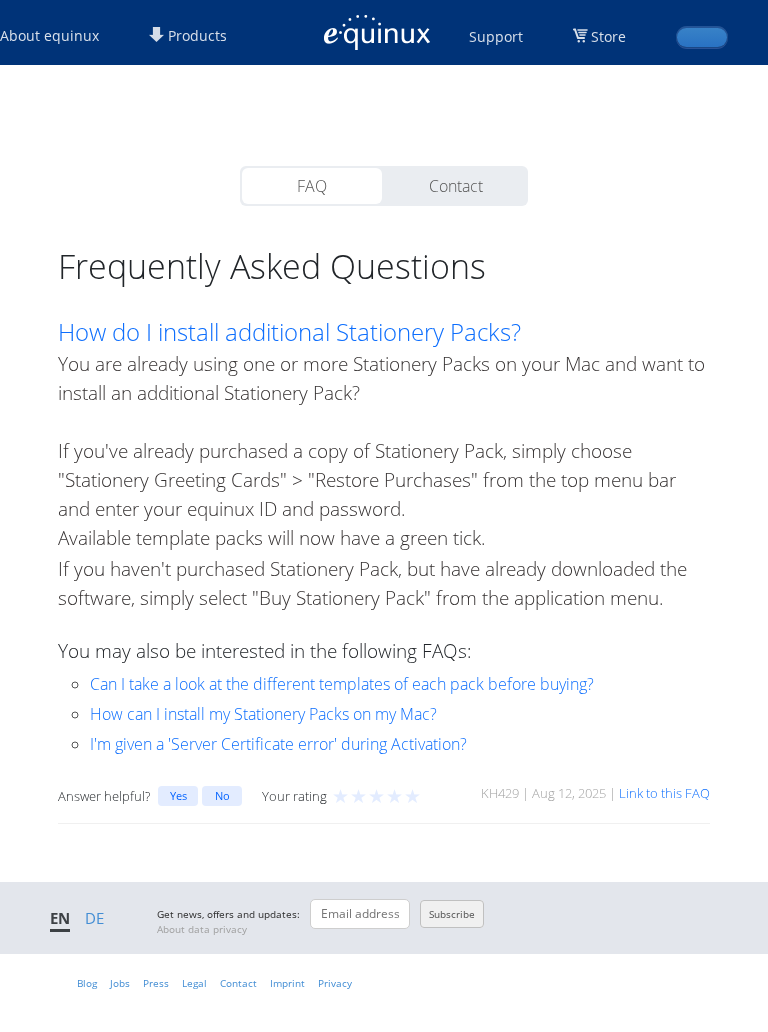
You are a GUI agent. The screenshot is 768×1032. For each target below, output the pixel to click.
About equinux (49, 35)
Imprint (287, 983)
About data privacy (202, 929)
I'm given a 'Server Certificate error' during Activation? (278, 744)
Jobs (120, 983)
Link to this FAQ (664, 793)
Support (496, 36)
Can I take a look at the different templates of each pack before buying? (342, 684)
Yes (178, 795)
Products (195, 35)
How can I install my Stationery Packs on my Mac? (263, 714)
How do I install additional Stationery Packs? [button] (289, 332)
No (222, 795)
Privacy (335, 983)
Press (156, 983)
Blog (87, 983)
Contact (456, 186)
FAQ (312, 186)
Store (608, 36)
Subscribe (452, 914)
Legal (194, 983)
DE (94, 918)
